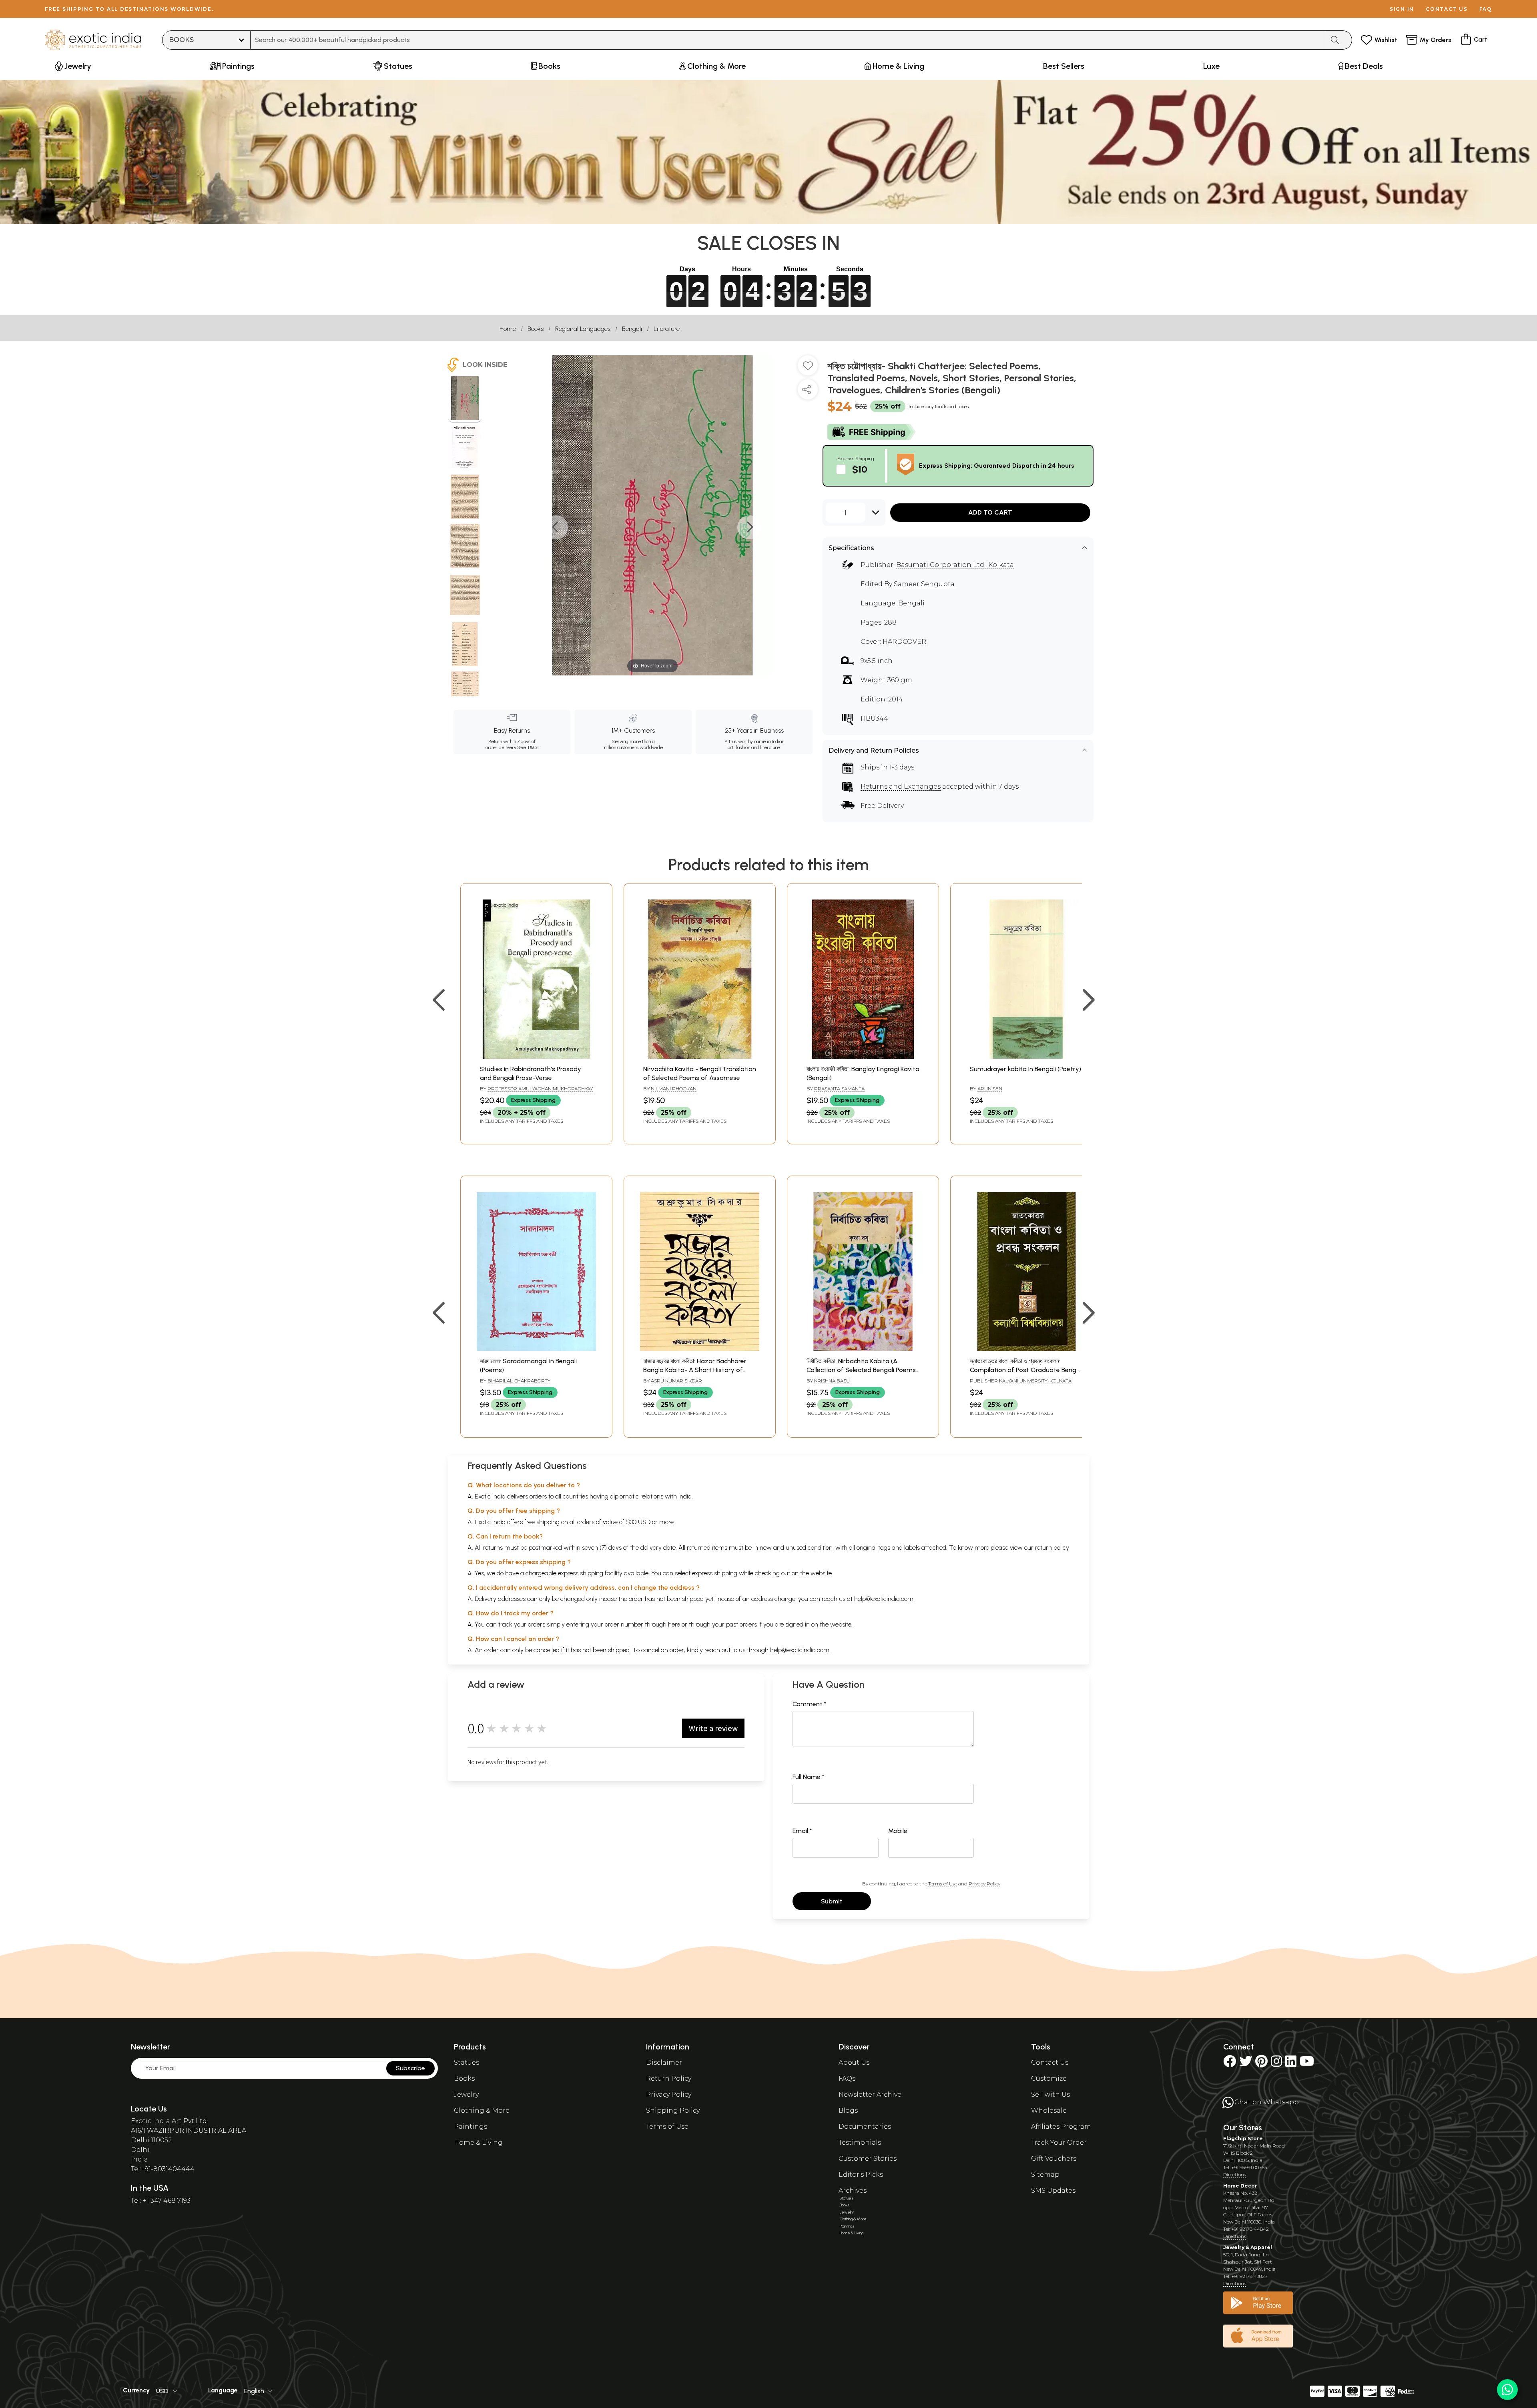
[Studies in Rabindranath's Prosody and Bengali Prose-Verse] (536, 1057)
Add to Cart (990, 512)
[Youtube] (1307, 2064)
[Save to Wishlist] (808, 369)
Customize (1049, 2078)
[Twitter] (1246, 2064)
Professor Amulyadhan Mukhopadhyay (540, 1089)
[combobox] (788, 40)
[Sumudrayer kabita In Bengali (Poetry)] (1026, 1057)
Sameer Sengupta (924, 584)
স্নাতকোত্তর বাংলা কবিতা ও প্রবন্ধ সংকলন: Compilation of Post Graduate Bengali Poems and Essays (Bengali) (1026, 1370)
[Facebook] (1230, 2064)
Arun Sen (990, 1089)
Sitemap (1045, 2175)
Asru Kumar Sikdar (676, 1381)
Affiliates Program (1061, 2127)
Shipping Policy (673, 2111)
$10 (860, 469)
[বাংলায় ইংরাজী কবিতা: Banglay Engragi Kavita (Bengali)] (863, 1057)
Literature (667, 329)
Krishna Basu (832, 1381)
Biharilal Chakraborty (519, 1381)
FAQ (1486, 9)
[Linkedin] (1291, 2064)
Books (536, 329)
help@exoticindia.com (884, 1599)
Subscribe (410, 2068)
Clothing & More (482, 2111)
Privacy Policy (984, 1884)
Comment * (810, 1704)
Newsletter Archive (870, 2094)
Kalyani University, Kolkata (1035, 1381)
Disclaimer (664, 2062)
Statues (467, 2062)
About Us (854, 2062)
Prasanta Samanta (839, 1089)
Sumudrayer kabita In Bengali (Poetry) (1025, 1069)
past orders (741, 1624)
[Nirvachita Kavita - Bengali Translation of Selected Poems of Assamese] (700, 1057)
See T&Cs (528, 747)
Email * (802, 1831)
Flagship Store (1243, 2139)
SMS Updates (1053, 2191)
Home (508, 329)
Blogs (848, 2111)
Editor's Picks (861, 2175)
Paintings (471, 2127)
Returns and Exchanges (901, 786)
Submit (832, 1901)
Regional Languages (583, 329)
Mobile (898, 1831)
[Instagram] (1276, 2064)
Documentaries (865, 2127)
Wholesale (1049, 2111)
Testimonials (860, 2143)
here (674, 1624)
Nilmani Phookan (674, 1089)
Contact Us (1050, 2062)
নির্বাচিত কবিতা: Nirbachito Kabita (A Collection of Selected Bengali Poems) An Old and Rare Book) (862, 1370)
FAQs (847, 2078)
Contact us (1447, 9)
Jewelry (466, 2094)
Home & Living (478, 2143)
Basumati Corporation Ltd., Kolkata (955, 565)
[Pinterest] (1261, 2064)
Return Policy (669, 2078)
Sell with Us (1050, 2094)
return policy (1052, 1548)
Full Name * (809, 1777)
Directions (1235, 2175)
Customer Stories (868, 2159)
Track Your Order (1059, 2143)
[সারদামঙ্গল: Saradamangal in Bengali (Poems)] (536, 1349)
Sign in (1402, 9)
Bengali (632, 329)
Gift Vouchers (1054, 2159)
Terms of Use (943, 1884)
